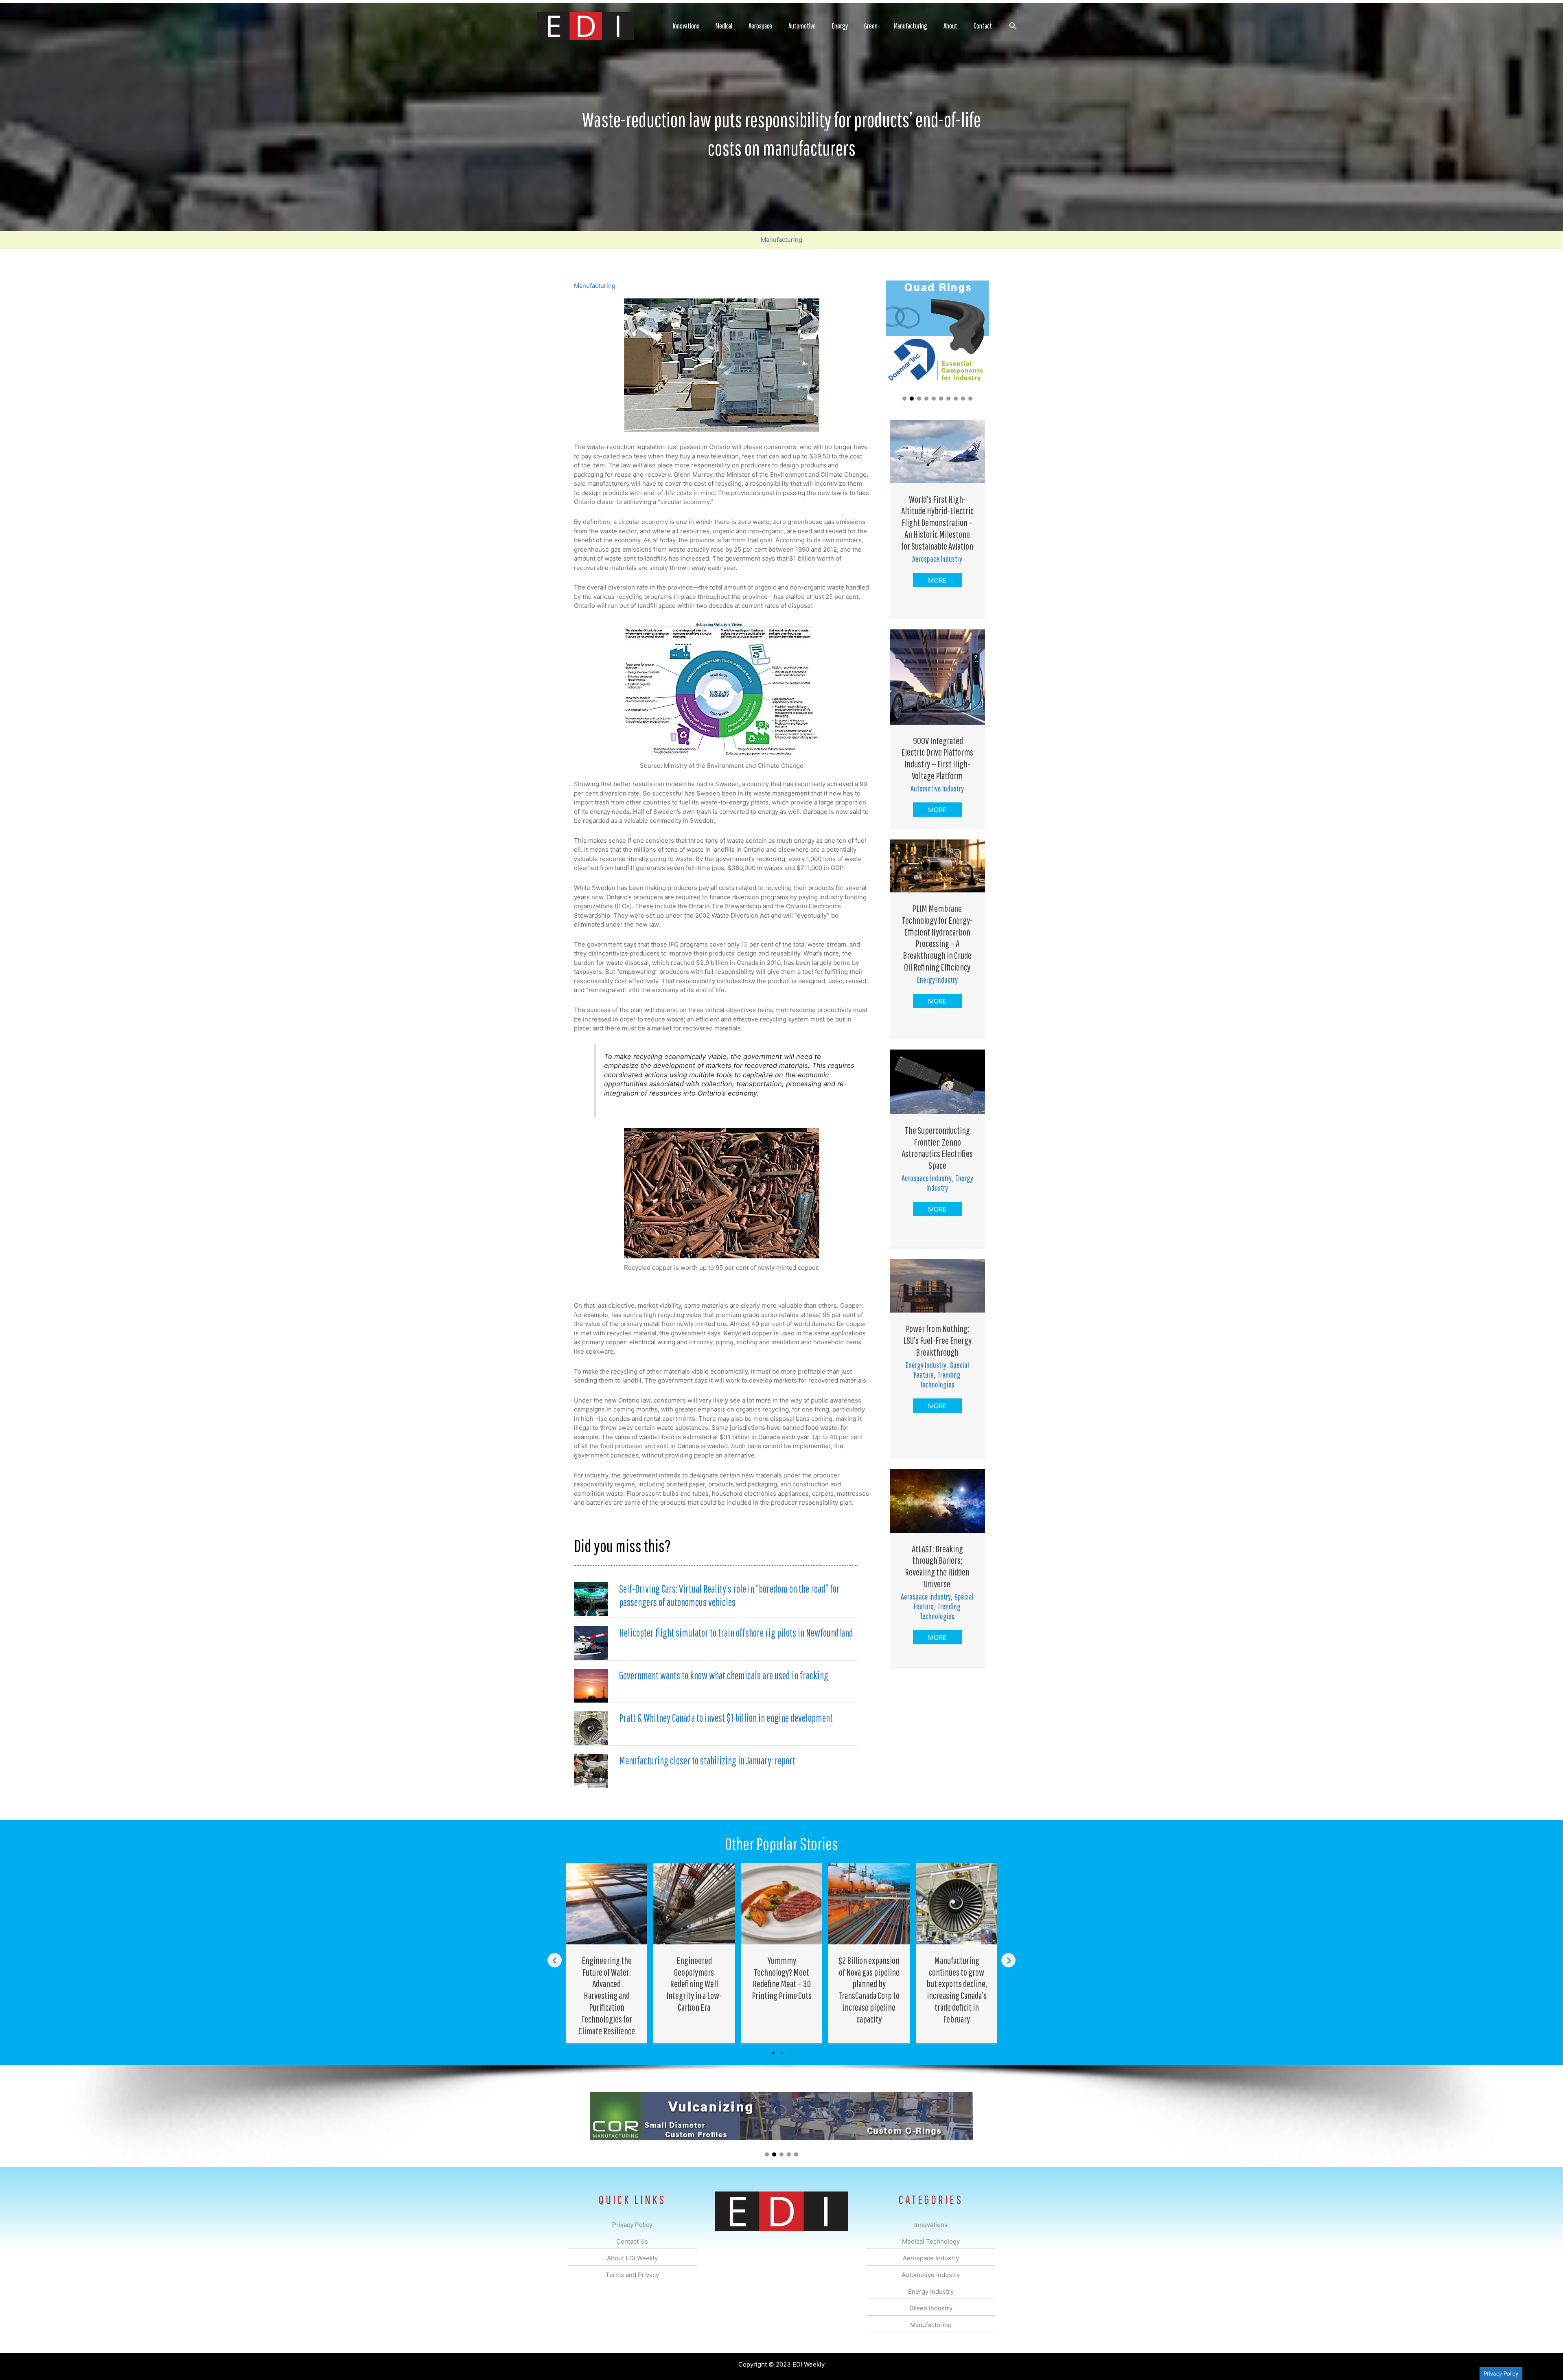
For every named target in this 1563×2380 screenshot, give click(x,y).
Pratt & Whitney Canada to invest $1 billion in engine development (726, 1718)
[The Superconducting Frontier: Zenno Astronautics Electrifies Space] (937, 1081)
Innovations (686, 26)
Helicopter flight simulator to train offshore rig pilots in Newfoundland (736, 1633)
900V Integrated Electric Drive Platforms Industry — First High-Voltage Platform (937, 758)
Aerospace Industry (937, 559)
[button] (1013, 26)
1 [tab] (773, 2053)
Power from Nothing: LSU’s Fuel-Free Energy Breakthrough (937, 1340)
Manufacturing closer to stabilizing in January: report (707, 1760)
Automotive (802, 26)
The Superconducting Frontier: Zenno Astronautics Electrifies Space (937, 1148)
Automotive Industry (937, 788)
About (950, 26)
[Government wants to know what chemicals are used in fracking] (591, 1685)
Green (871, 26)
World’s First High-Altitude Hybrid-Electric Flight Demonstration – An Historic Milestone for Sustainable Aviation (937, 523)
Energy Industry (937, 980)
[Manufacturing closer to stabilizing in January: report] (591, 1770)
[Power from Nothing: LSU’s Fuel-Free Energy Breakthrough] (937, 1285)
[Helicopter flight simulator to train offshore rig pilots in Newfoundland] (591, 1643)
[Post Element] (607, 1953)
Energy (840, 26)
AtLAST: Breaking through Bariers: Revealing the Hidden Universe (937, 1566)
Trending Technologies (940, 1380)
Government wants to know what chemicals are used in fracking (724, 1675)
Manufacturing (911, 26)
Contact (983, 26)
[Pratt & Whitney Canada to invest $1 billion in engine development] (591, 1728)
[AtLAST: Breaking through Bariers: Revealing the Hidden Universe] (937, 1500)
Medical (724, 26)
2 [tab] (781, 2053)
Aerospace (760, 26)
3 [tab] (790, 2053)
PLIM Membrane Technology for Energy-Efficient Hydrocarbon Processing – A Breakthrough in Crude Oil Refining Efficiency (937, 938)
